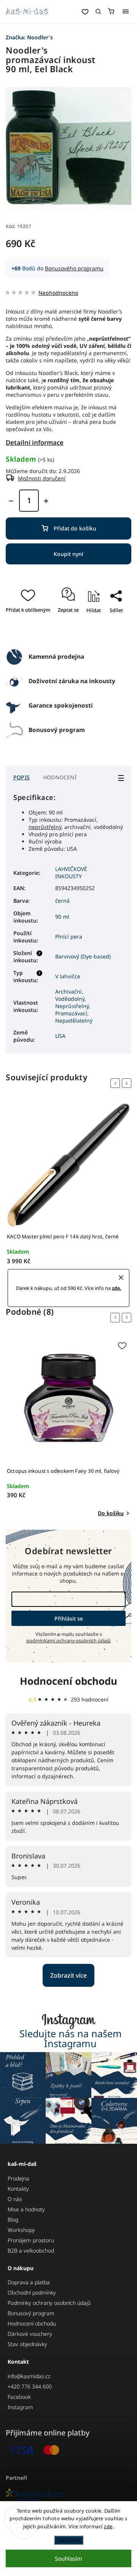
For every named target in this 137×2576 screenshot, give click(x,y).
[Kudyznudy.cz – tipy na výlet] (68, 2496)
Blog (13, 2220)
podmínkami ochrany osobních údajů (68, 1641)
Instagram (20, 2407)
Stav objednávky (27, 2344)
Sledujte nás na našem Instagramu (71, 2038)
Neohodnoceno (58, 293)
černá (62, 901)
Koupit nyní (68, 554)
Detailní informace (35, 442)
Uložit (76, 633)
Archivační (68, 991)
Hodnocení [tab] (60, 777)
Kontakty (18, 2189)
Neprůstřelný (72, 1006)
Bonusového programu (74, 268)
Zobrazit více (68, 1975)
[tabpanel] (68, 1193)
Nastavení (69, 2540)
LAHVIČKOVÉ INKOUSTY (71, 873)
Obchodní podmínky (32, 2292)
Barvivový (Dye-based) (83, 956)
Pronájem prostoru (31, 2240)
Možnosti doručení (42, 478)
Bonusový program (31, 2313)
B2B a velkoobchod (31, 2250)
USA (60, 1036)
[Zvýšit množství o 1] (46, 501)
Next (128, 1083)
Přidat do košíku (75, 528)
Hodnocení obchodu (68, 1681)
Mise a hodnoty (26, 2209)
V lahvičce (68, 976)
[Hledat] (98, 11)
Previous (116, 1083)
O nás (15, 2199)
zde (108, 2526)
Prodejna (18, 2178)
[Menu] (126, 11)
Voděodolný (70, 999)
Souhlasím (68, 2558)
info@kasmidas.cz (29, 2376)
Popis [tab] (22, 777)
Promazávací (71, 1013)
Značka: (29, 37)
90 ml (62, 917)
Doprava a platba (29, 2282)
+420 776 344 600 (30, 2386)
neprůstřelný (45, 827)
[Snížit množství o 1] (11, 501)
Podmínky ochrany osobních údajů (49, 2303)
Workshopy (21, 2230)
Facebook (19, 2397)
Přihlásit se (69, 1618)
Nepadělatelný (74, 1021)
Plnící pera (69, 937)
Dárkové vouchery (30, 2334)
